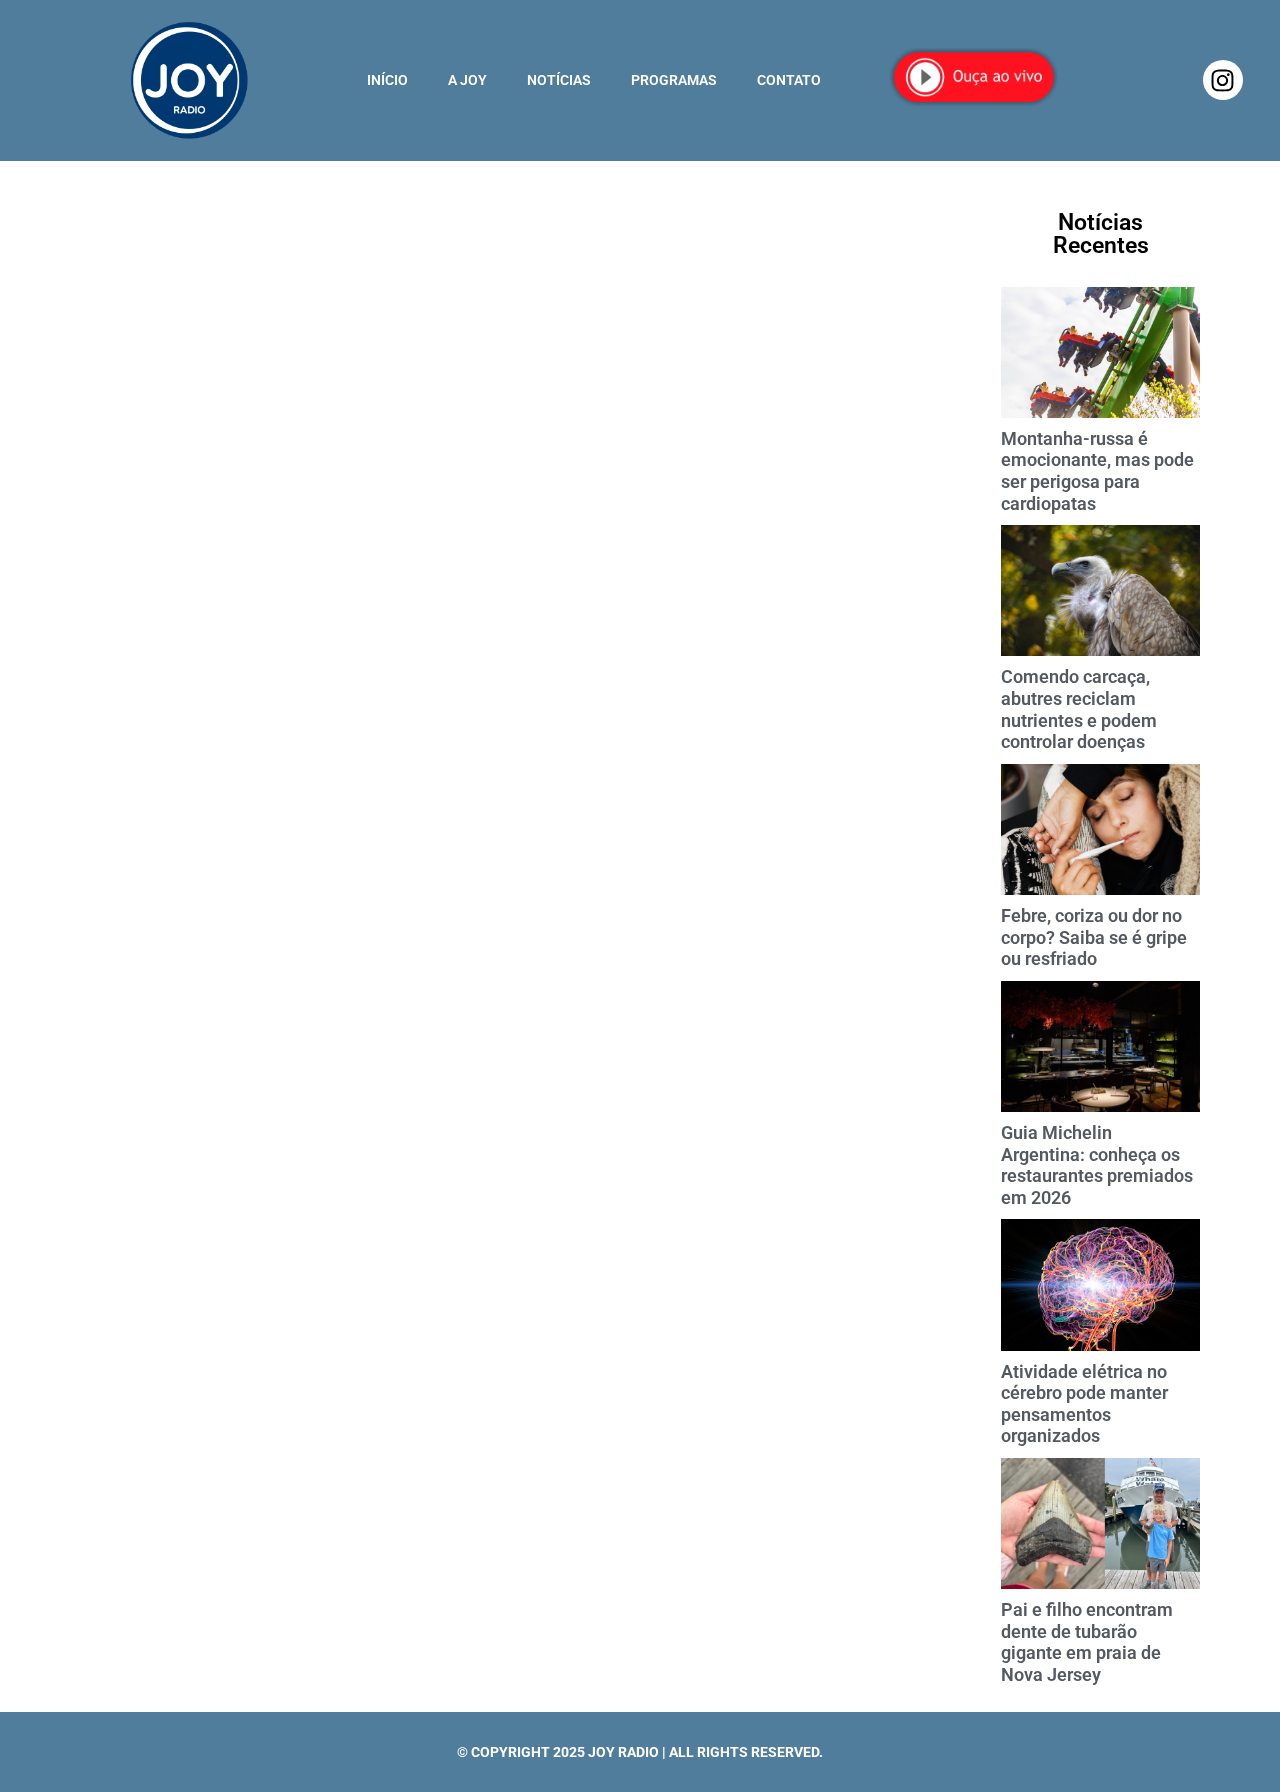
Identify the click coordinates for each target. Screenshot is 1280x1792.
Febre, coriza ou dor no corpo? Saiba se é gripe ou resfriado (1094, 937)
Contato (789, 80)
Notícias (559, 80)
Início (387, 80)
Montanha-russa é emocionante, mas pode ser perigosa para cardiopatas (1097, 471)
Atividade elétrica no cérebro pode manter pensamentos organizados (1084, 1404)
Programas (674, 80)
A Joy (467, 80)
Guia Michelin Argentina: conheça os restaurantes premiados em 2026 (1097, 1165)
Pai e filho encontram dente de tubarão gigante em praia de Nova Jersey (1087, 1642)
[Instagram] (1223, 80)
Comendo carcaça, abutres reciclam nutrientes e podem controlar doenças (1079, 709)
